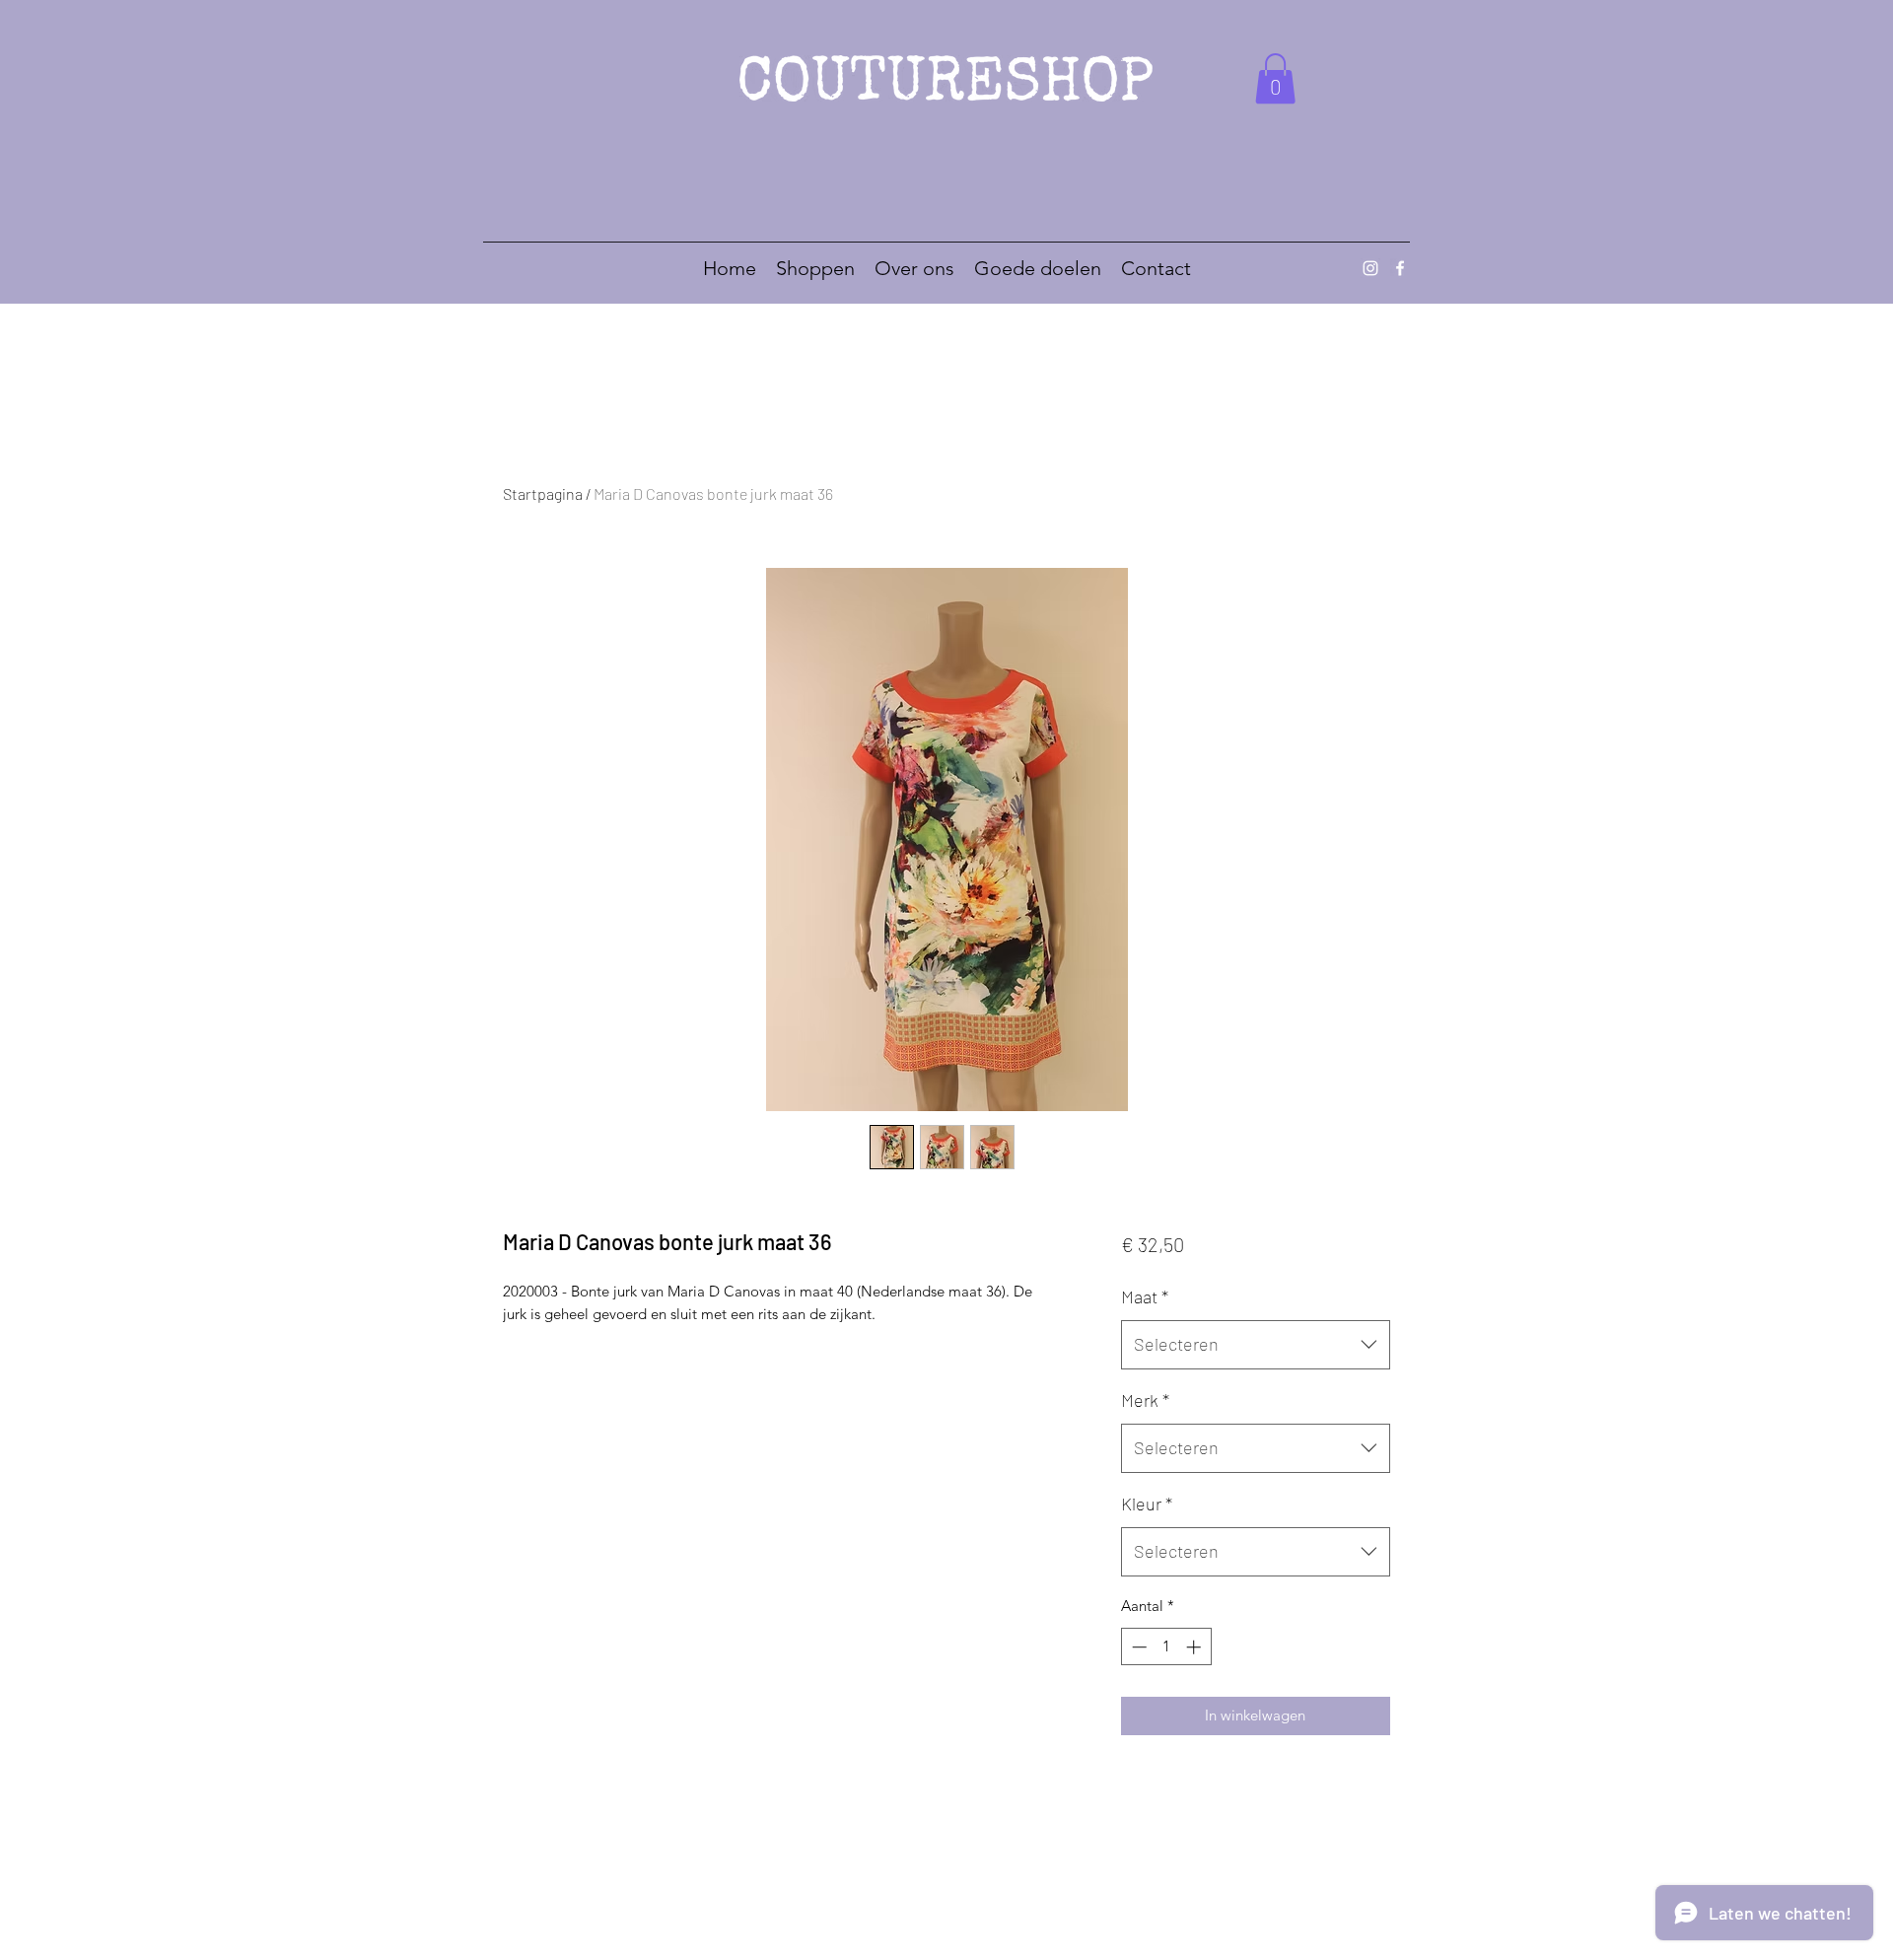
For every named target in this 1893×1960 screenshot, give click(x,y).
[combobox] (1256, 1345)
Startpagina (543, 493)
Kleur (1147, 1504)
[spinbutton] (1166, 1647)
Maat (1145, 1296)
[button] (1275, 78)
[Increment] (1195, 1647)
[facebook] (1400, 268)
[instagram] (1370, 268)
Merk (1145, 1400)
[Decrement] (1137, 1647)
